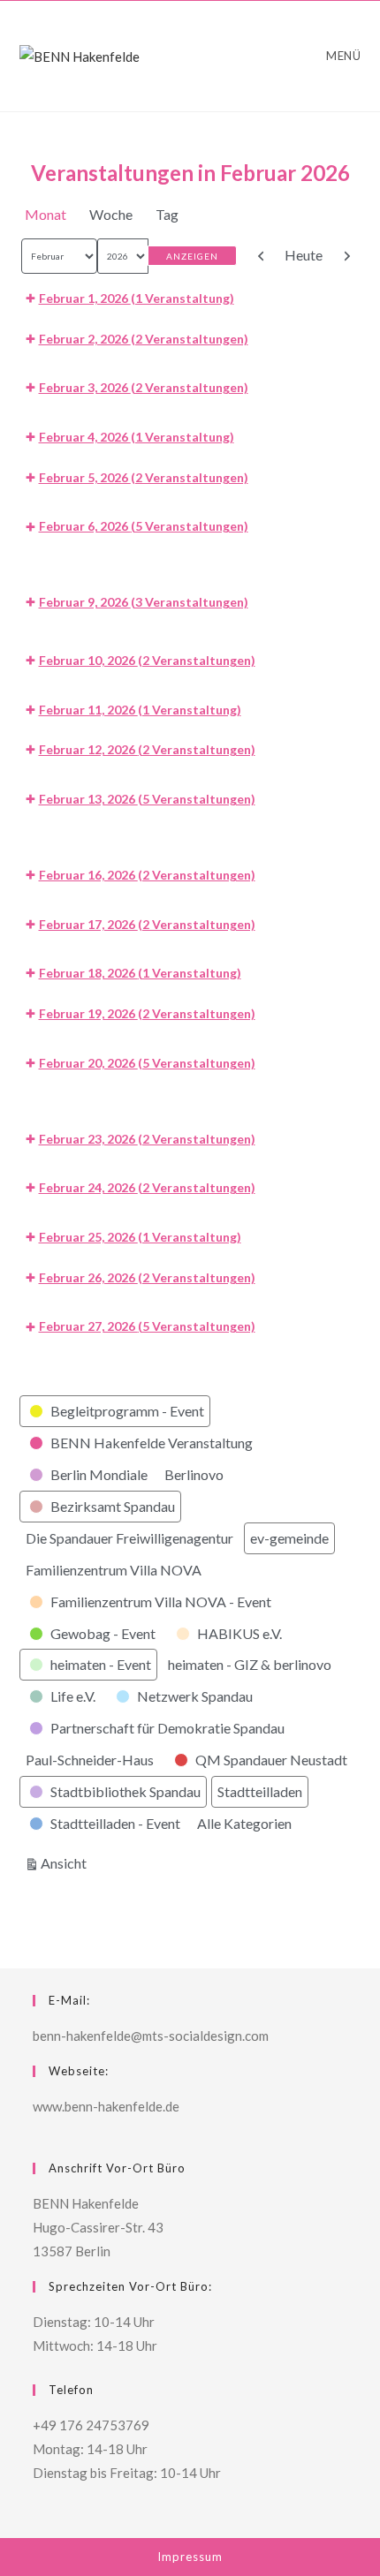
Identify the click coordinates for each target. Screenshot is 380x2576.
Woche (111, 214)
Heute (304, 255)
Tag (167, 214)
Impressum (190, 2557)
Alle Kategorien (244, 1823)
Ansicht (66, 1862)
